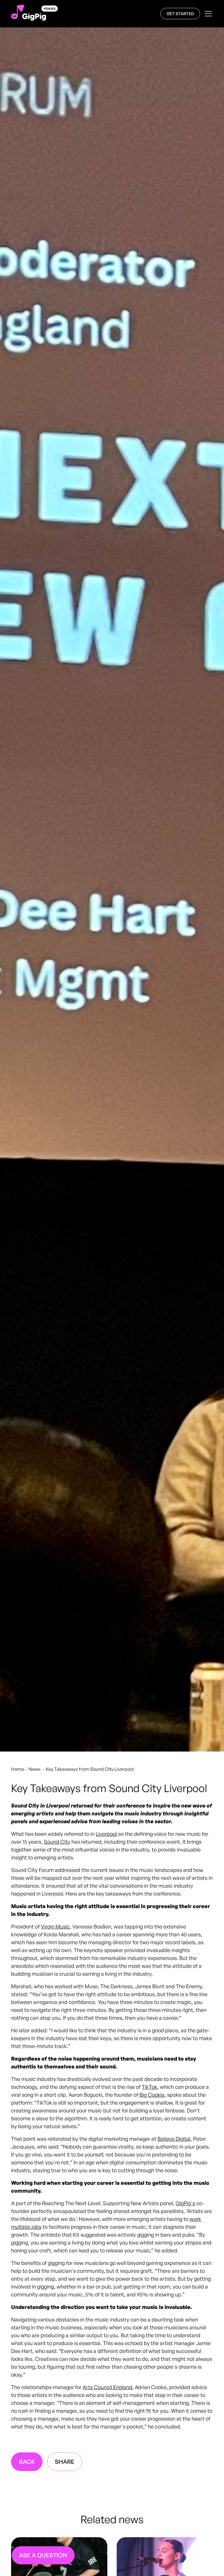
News (35, 1769)
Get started (180, 14)
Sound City (57, 1842)
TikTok (149, 2087)
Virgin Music (55, 1926)
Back (27, 2462)
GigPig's (185, 2203)
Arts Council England (107, 2387)
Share (65, 2462)
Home (18, 1769)
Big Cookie (152, 2095)
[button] (207, 14)
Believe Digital (174, 2139)
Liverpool (106, 1834)
